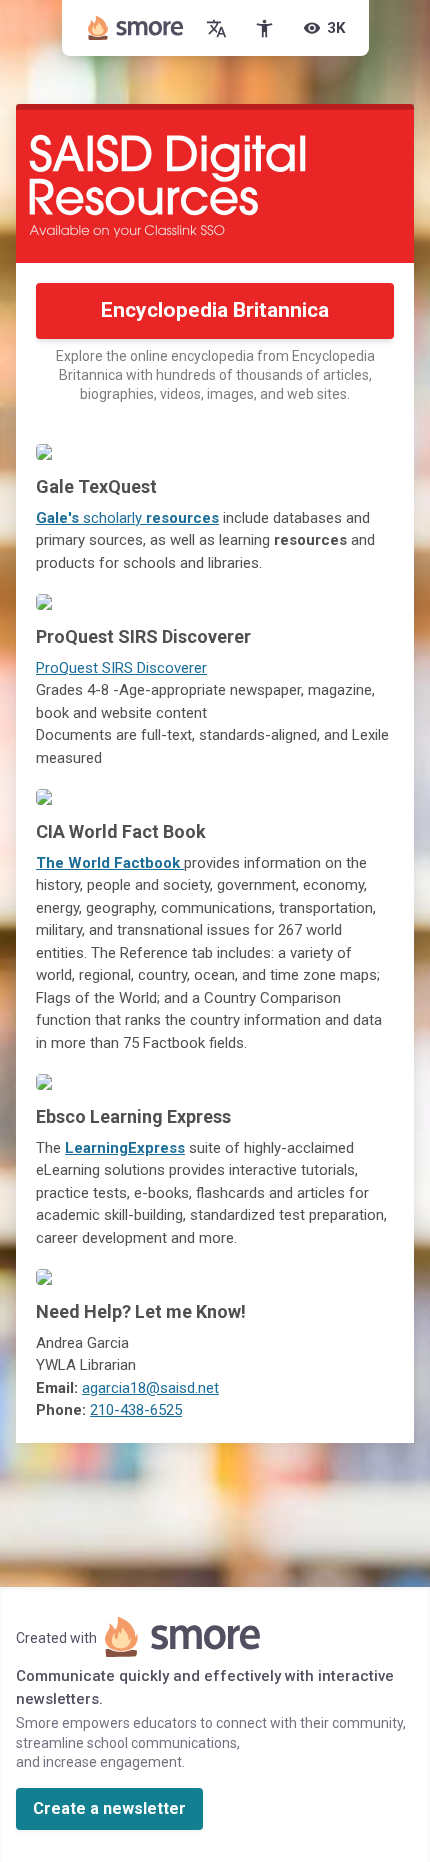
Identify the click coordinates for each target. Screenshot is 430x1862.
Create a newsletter (109, 1808)
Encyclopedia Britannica (215, 310)
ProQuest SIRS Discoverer (121, 668)
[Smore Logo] (136, 28)
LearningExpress (125, 1148)
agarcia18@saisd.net (150, 1388)
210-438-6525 (136, 1410)
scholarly (127, 518)
